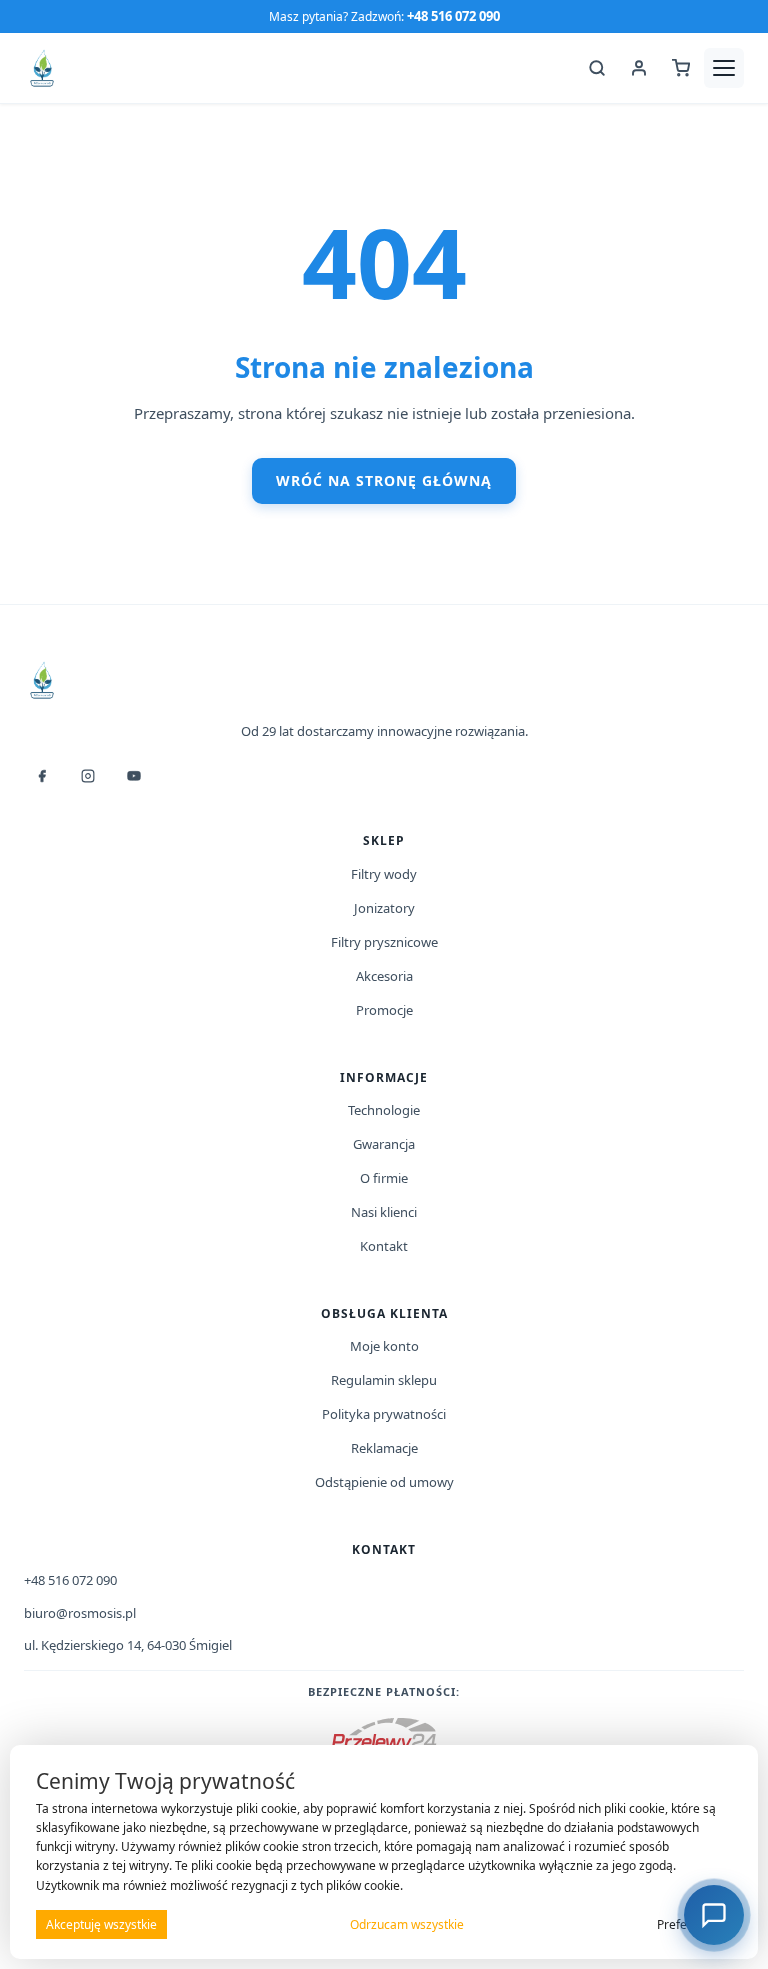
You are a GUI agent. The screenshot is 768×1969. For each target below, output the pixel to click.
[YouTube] (134, 776)
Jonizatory (384, 908)
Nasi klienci (384, 1212)
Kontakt (384, 1246)
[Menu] (724, 68)
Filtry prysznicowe (384, 942)
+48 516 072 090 (453, 16)
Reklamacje (384, 1448)
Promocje (384, 1010)
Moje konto (384, 1346)
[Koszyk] (681, 68)
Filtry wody (384, 874)
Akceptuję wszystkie (101, 1924)
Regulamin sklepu (384, 1380)
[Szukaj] (597, 68)
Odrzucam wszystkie (407, 1924)
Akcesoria (384, 976)
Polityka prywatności (384, 1414)
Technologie (384, 1110)
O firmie (384, 1178)
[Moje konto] (639, 68)
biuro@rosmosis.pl (80, 1613)
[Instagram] (88, 776)
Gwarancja (384, 1144)
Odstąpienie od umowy (384, 1482)
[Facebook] (42, 776)
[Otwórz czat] (714, 1915)
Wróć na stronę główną (384, 480)
